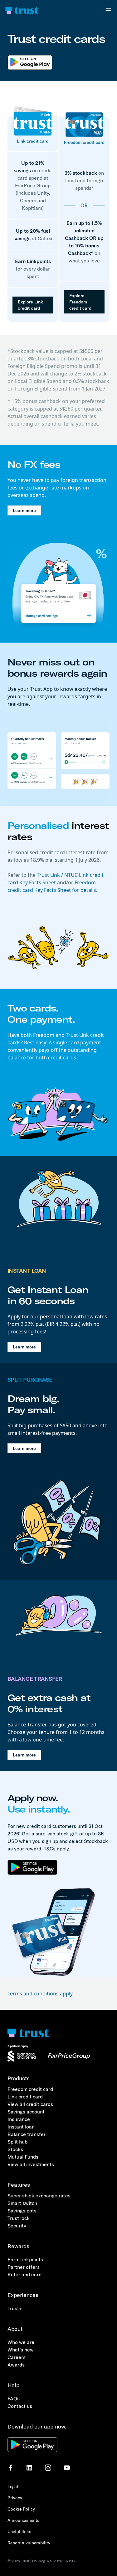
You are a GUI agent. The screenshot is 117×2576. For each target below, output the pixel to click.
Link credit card (25, 2097)
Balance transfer (27, 2134)
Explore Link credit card (30, 305)
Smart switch (22, 2203)
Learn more (24, 510)
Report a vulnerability (29, 2543)
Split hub (17, 2142)
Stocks (15, 2149)
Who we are (21, 2342)
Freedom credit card (30, 2089)
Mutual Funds (23, 2157)
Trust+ (15, 2308)
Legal (13, 2486)
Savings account (26, 2112)
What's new (21, 2350)
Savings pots (22, 2211)
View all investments (31, 2164)
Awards (16, 2365)
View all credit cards (30, 2104)
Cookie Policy (21, 2509)
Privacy (15, 2498)
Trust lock (19, 2218)
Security (17, 2226)
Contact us (20, 2406)
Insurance (19, 2119)
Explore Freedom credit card (80, 302)
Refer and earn (24, 2274)
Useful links (19, 2532)
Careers (17, 2357)
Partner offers (24, 2267)
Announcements (23, 2520)
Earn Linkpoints (25, 2259)
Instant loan (21, 2127)
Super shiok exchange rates (39, 2196)
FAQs (14, 2398)
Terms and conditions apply (40, 1994)
